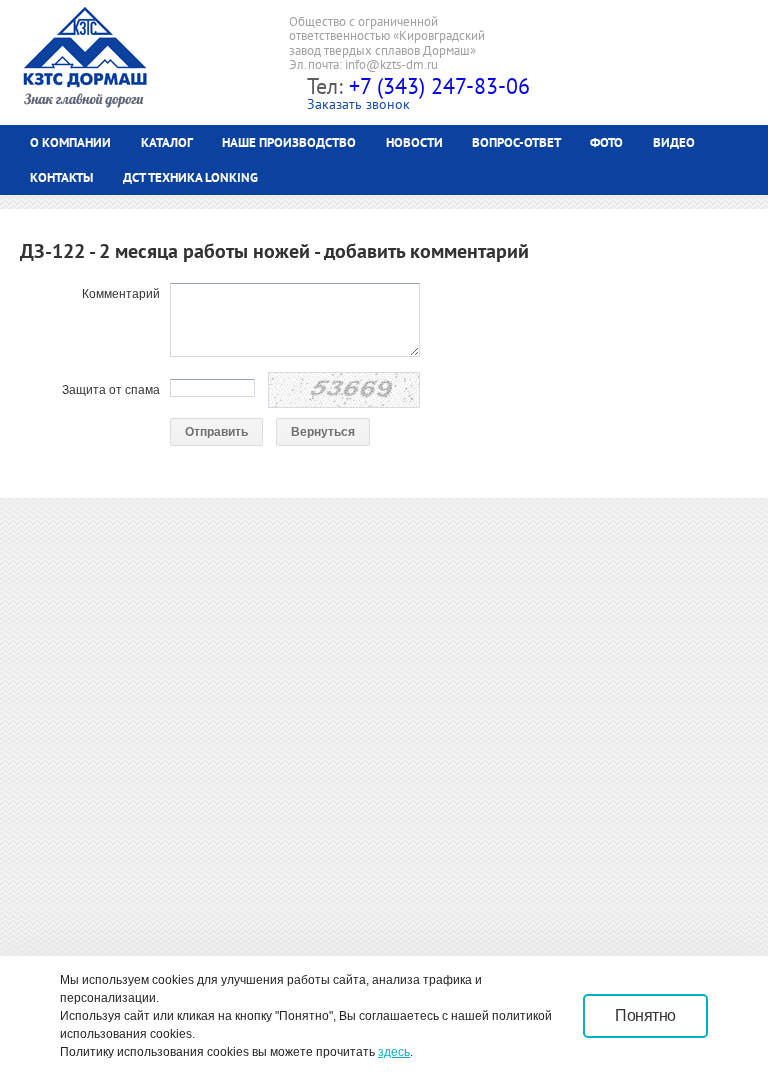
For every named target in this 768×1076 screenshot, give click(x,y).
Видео (674, 142)
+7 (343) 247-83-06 (439, 86)
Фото (606, 142)
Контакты (61, 177)
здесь (394, 1052)
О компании (70, 142)
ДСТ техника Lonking (190, 177)
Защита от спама (111, 390)
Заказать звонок (358, 104)
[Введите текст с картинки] (344, 390)
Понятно (645, 1015)
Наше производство (289, 142)
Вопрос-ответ (516, 142)
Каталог (167, 142)
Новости (414, 142)
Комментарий (121, 294)
